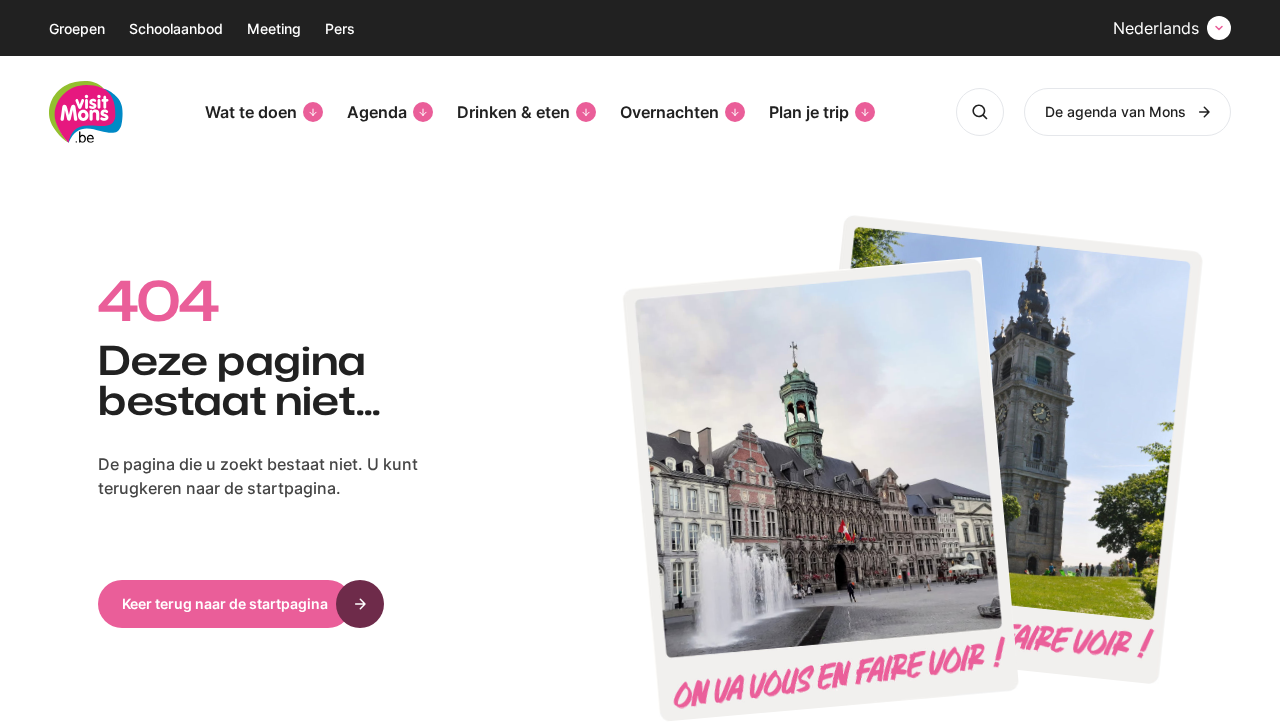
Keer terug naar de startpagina (225, 603)
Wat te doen (251, 112)
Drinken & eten (513, 112)
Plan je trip (809, 112)
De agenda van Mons (1115, 111)
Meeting (274, 28)
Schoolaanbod (176, 28)
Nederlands (1156, 28)
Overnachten (669, 112)
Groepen (77, 28)
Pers (340, 28)
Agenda (377, 112)
